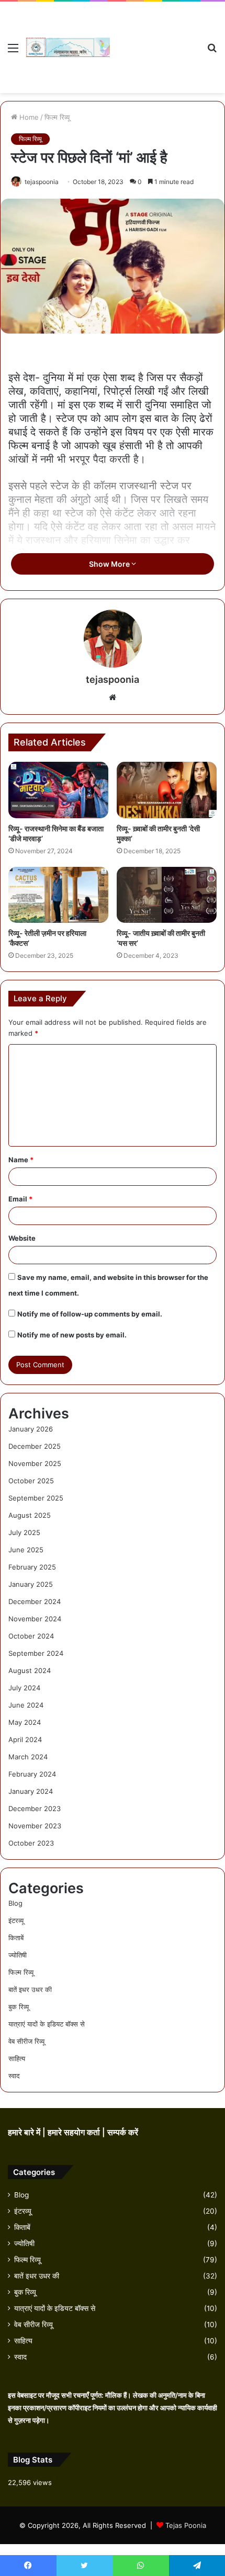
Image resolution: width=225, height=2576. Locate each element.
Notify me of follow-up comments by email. (90, 1314)
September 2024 (36, 1653)
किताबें (16, 1938)
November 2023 (35, 1826)
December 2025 (35, 1446)
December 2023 (35, 1808)
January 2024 (31, 1791)
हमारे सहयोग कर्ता (75, 2132)
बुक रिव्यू (19, 2007)
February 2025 (32, 1567)
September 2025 (36, 1498)
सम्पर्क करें (123, 2132)
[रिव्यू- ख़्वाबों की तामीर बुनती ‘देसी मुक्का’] (167, 790)
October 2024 (31, 1636)
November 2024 (35, 1619)
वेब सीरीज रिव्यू (26, 2041)
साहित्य (17, 2058)
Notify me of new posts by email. (72, 1335)
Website (22, 1238)
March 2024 (28, 1757)
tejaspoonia (42, 182)
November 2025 (35, 1463)
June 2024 (26, 1705)
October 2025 (31, 1481)
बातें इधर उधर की (30, 1989)
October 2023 (31, 1843)
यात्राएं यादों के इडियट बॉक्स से (47, 2024)
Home (28, 117)
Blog (15, 1903)
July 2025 (24, 1532)
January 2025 (31, 1584)
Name (21, 1160)
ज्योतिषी (18, 1955)
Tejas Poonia (186, 2525)
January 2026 (31, 1429)
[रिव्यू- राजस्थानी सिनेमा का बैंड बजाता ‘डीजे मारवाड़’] (58, 790)
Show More (110, 564)
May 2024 (25, 1722)
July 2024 (24, 1688)
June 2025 (26, 1550)
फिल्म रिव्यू (57, 117)
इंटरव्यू (16, 1920)
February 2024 (32, 1774)
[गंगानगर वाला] (68, 47)
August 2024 (30, 1670)
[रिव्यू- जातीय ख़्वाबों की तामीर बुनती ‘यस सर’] (167, 895)
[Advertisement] (154, 39)
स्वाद (14, 2076)
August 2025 (30, 1515)
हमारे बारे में (25, 2132)
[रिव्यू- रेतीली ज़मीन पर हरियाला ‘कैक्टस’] (58, 895)
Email (20, 1199)
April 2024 (25, 1739)
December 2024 (35, 1601)
